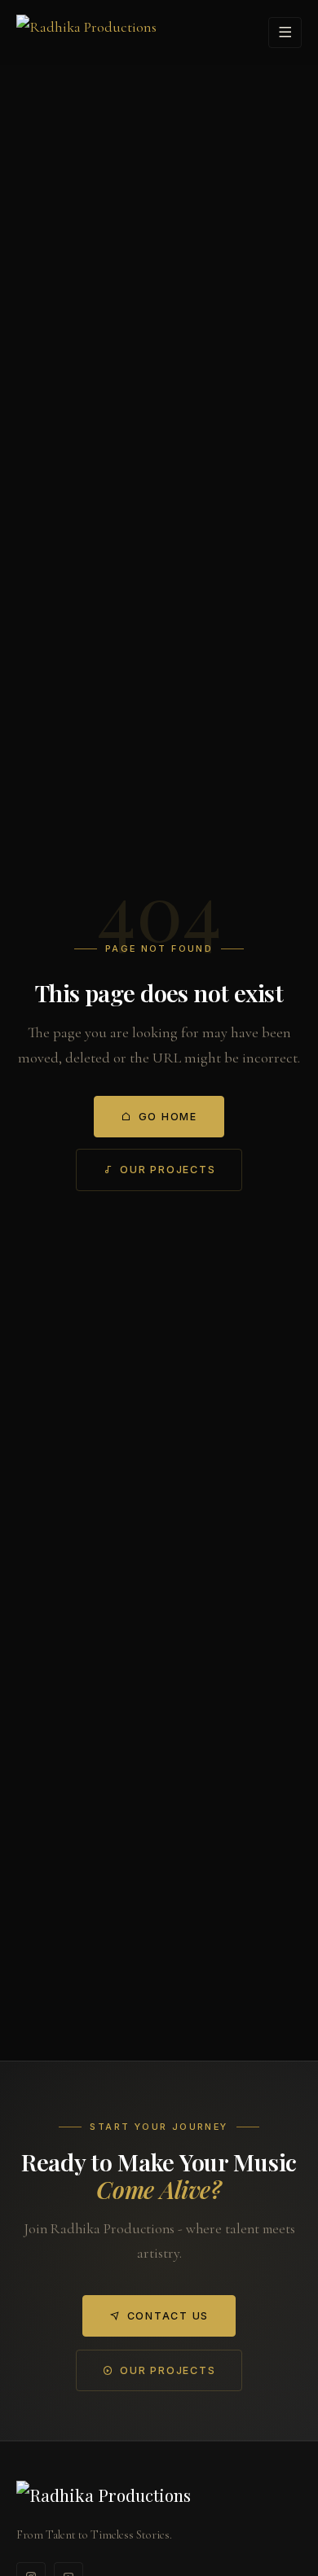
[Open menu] (285, 32)
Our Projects (168, 1170)
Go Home (168, 1117)
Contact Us (168, 2316)
